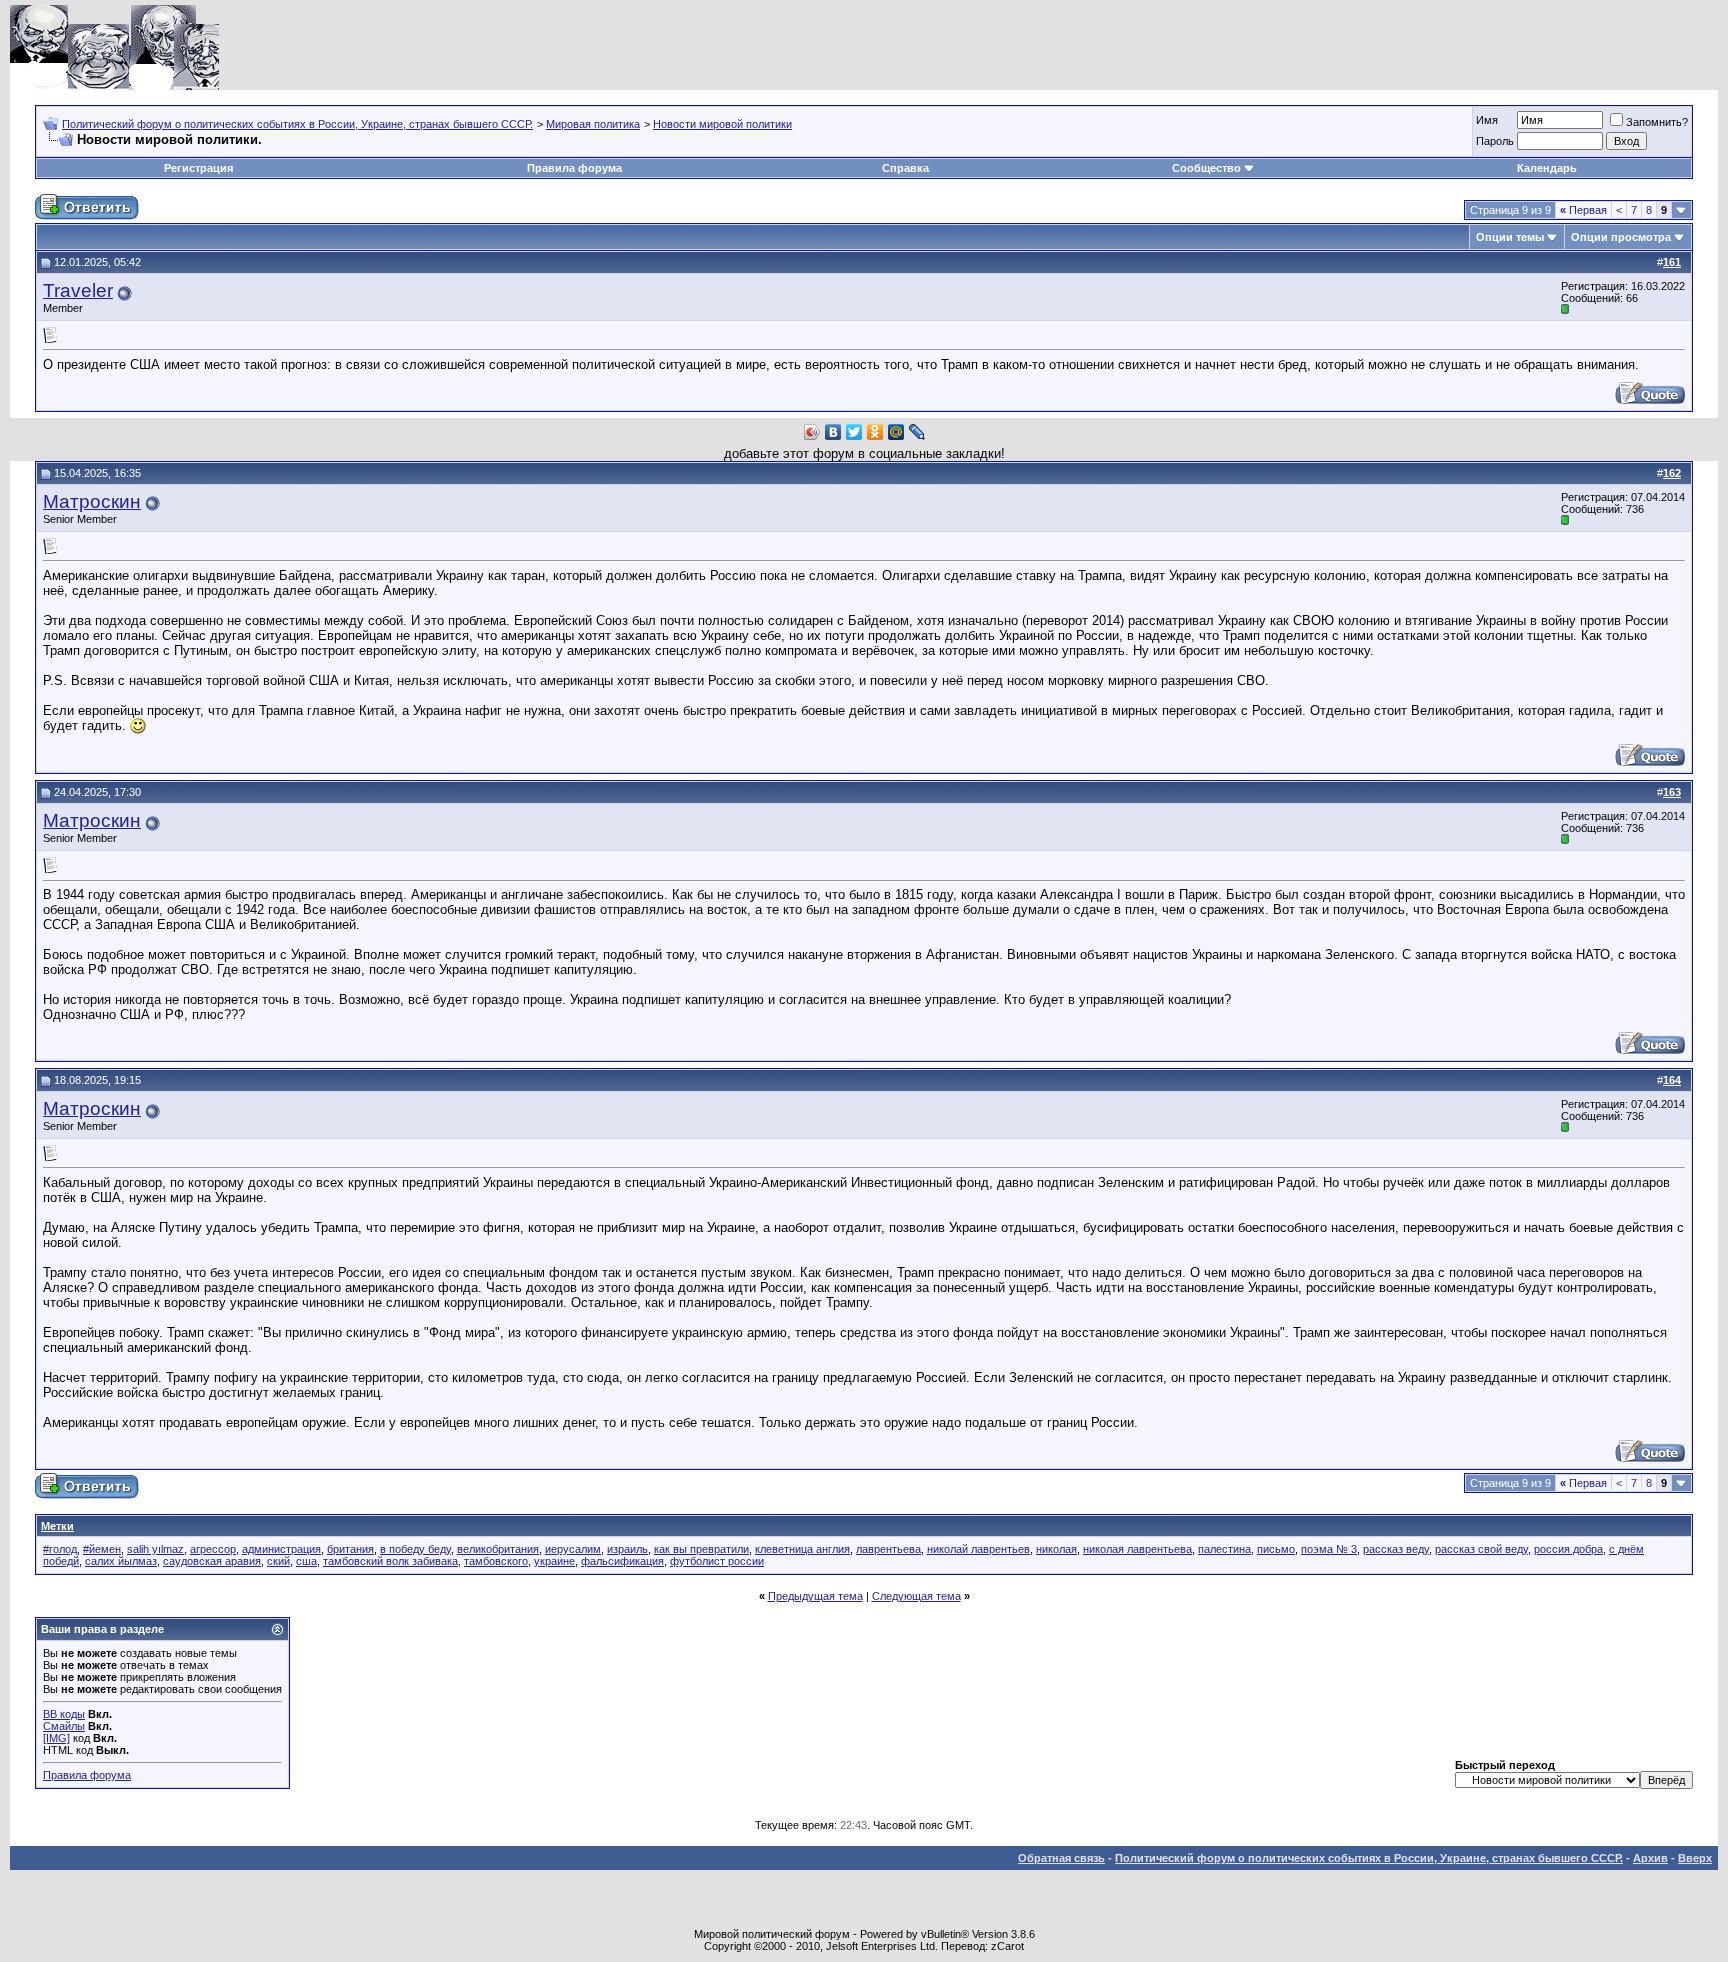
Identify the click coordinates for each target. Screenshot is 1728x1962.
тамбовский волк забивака (390, 1561)
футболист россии (717, 1561)
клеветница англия (802, 1549)
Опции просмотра (1621, 237)
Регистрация (198, 168)
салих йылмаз (121, 1561)
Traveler (78, 290)
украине (554, 1561)
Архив (1650, 1858)
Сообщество (1206, 168)
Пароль (1495, 141)
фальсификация (622, 1561)
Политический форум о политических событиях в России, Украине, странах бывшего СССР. (297, 124)
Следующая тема (916, 1596)
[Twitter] (854, 432)
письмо (1276, 1549)
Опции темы (1510, 237)
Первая (1583, 210)
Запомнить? (1657, 122)
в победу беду (415, 1549)
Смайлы (64, 1726)
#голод (60, 1549)
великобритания (498, 1549)
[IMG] (56, 1738)
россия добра (1568, 1549)
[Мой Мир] (896, 432)
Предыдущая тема (815, 1596)
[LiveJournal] (917, 432)
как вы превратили (701, 1549)
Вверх (1695, 1858)
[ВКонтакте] (833, 432)
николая (1056, 1549)
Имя (1487, 120)
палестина (1224, 1549)
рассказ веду (1396, 1549)
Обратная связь (1061, 1858)
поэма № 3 (1329, 1549)
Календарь (1547, 168)
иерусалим (573, 1549)
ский (278, 1561)
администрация (281, 1549)
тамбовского (496, 1561)
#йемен (102, 1549)
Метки (57, 1526)
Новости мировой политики (722, 124)
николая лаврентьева (1137, 1549)
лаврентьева (888, 1549)
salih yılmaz (155, 1549)
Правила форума (574, 168)
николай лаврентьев (978, 1549)
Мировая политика (593, 124)
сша (306, 1561)
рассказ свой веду (1481, 1549)
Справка (905, 168)
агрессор (213, 1549)
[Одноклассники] (875, 432)
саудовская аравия (212, 1561)
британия (350, 1549)
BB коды (64, 1714)
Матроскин (92, 501)
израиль (627, 1549)
